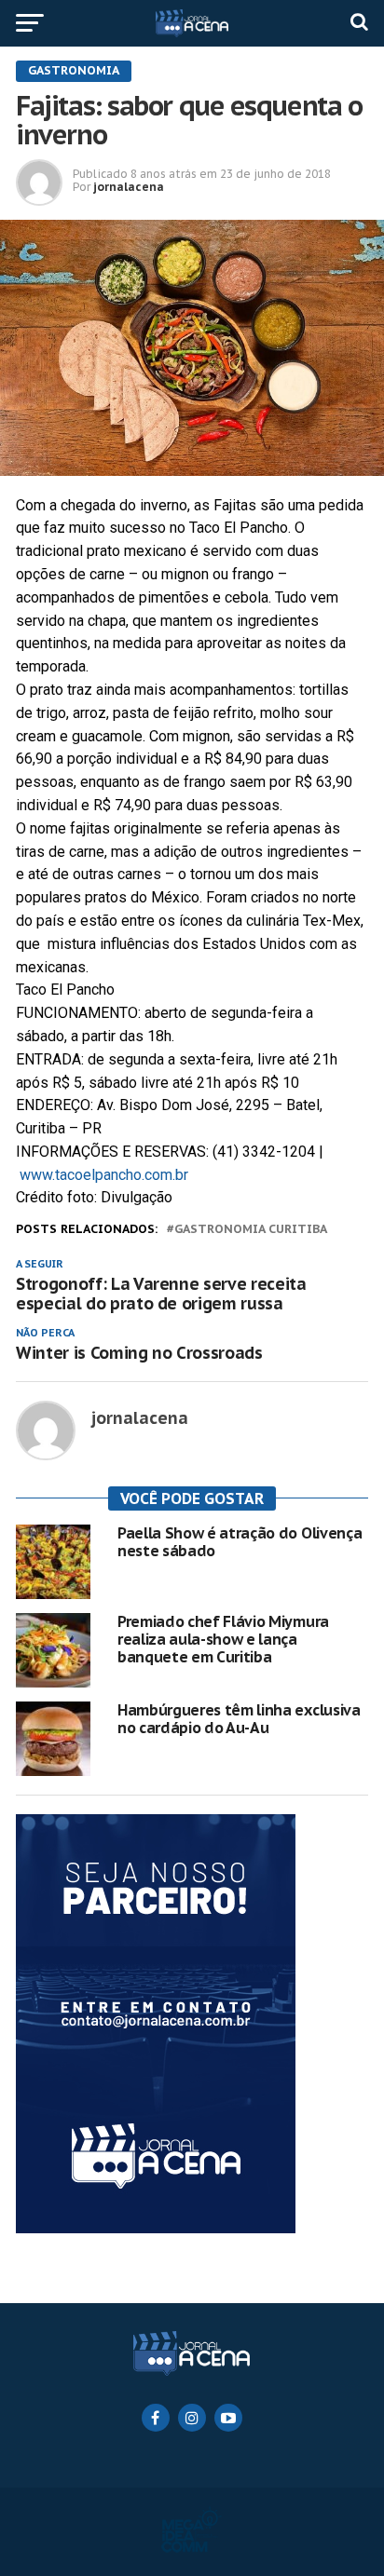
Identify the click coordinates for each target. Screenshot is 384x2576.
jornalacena (129, 187)
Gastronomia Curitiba (251, 1230)
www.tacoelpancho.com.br (104, 1175)
